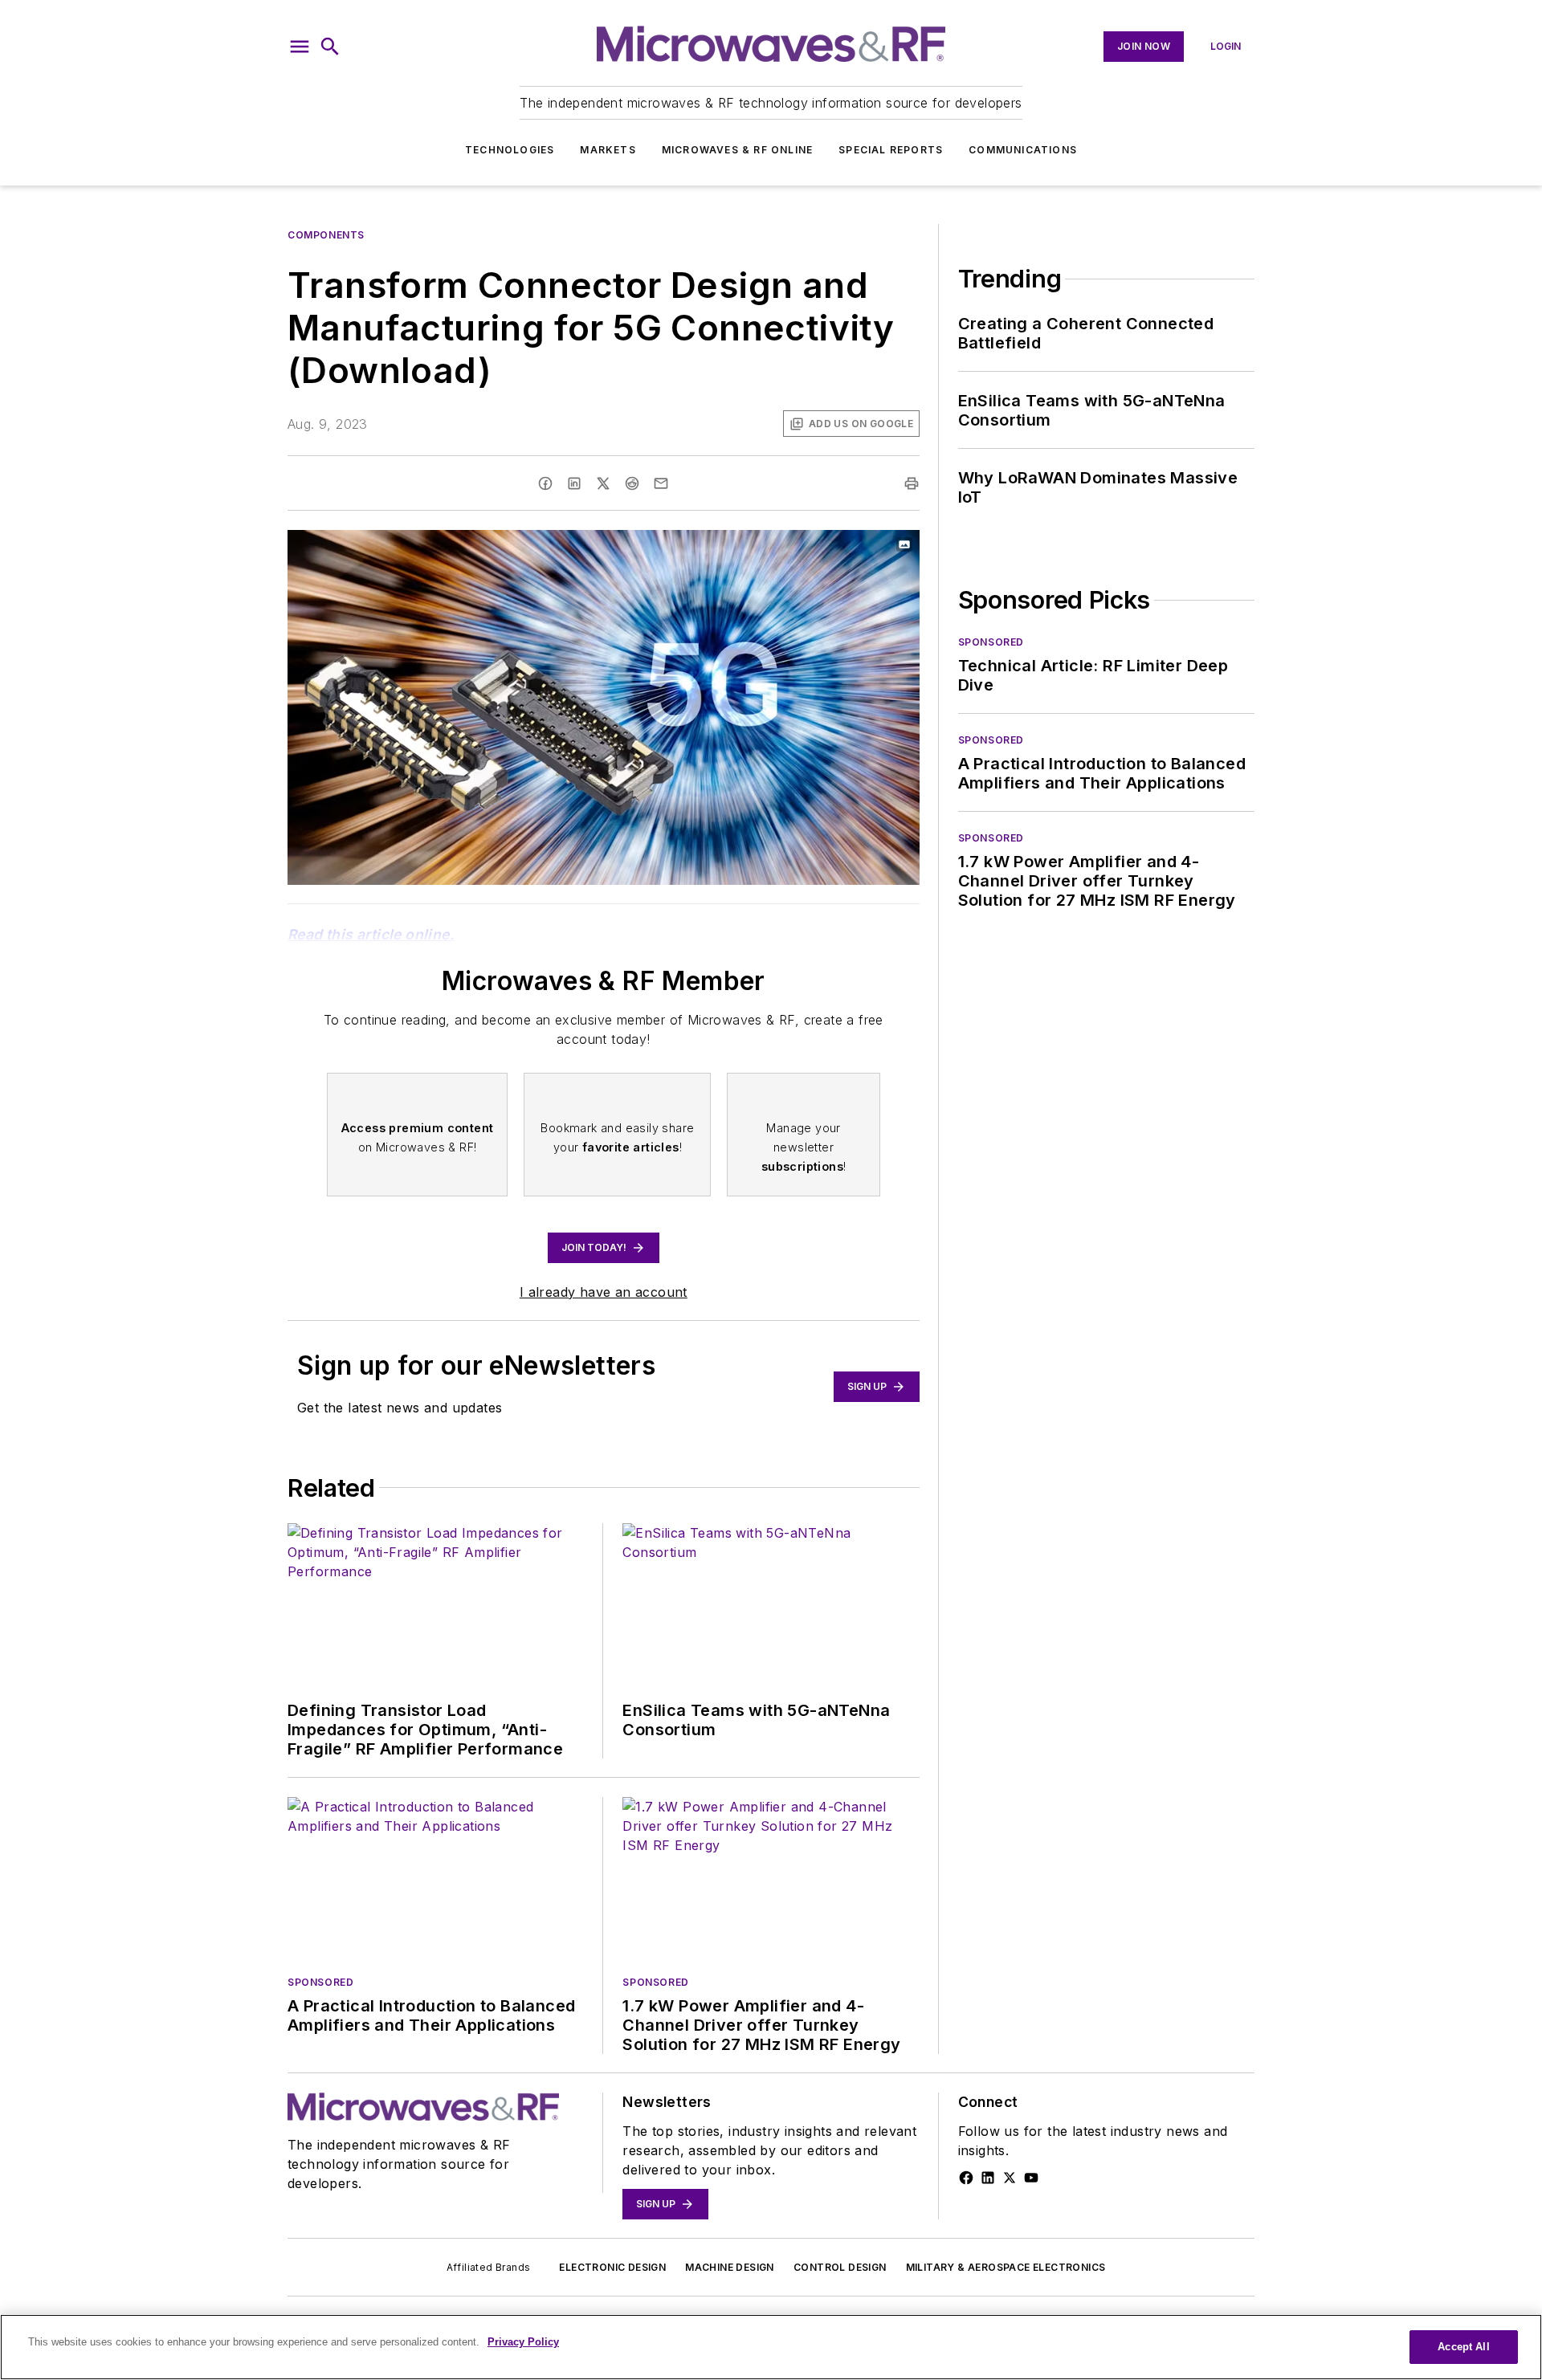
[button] (300, 47)
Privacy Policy (523, 2342)
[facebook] (545, 483)
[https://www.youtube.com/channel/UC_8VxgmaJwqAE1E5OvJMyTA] (1031, 2178)
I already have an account (604, 1292)
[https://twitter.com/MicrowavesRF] (1010, 2178)
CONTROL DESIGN (840, 2267)
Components (326, 235)
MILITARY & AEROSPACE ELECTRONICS (1006, 2267)
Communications (1023, 150)
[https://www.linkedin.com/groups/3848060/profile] (988, 2178)
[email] (661, 483)
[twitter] (603, 483)
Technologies (510, 150)
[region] (771, 2347)
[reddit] (632, 483)
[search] (330, 47)
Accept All (1463, 2347)
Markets (608, 150)
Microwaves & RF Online (737, 150)
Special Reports (891, 150)
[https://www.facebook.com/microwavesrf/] (966, 2178)
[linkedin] (574, 483)
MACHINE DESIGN (730, 2267)
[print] (912, 483)
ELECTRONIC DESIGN (612, 2267)
